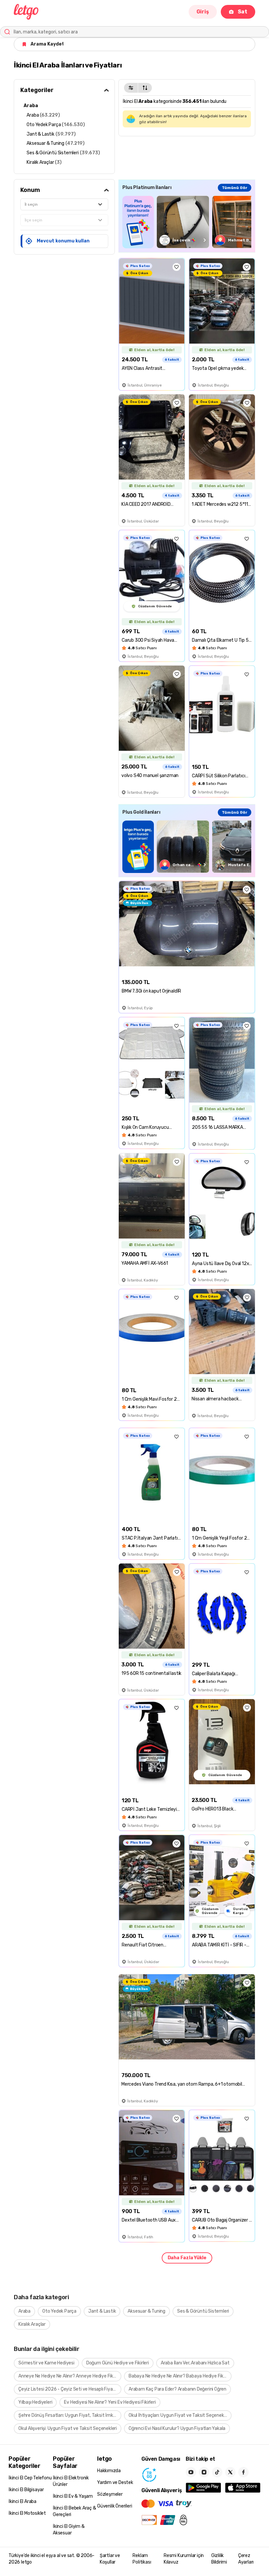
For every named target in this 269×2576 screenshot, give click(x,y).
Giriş (203, 12)
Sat (243, 12)
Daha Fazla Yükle (187, 2258)
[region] (187, 222)
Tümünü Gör (235, 188)
